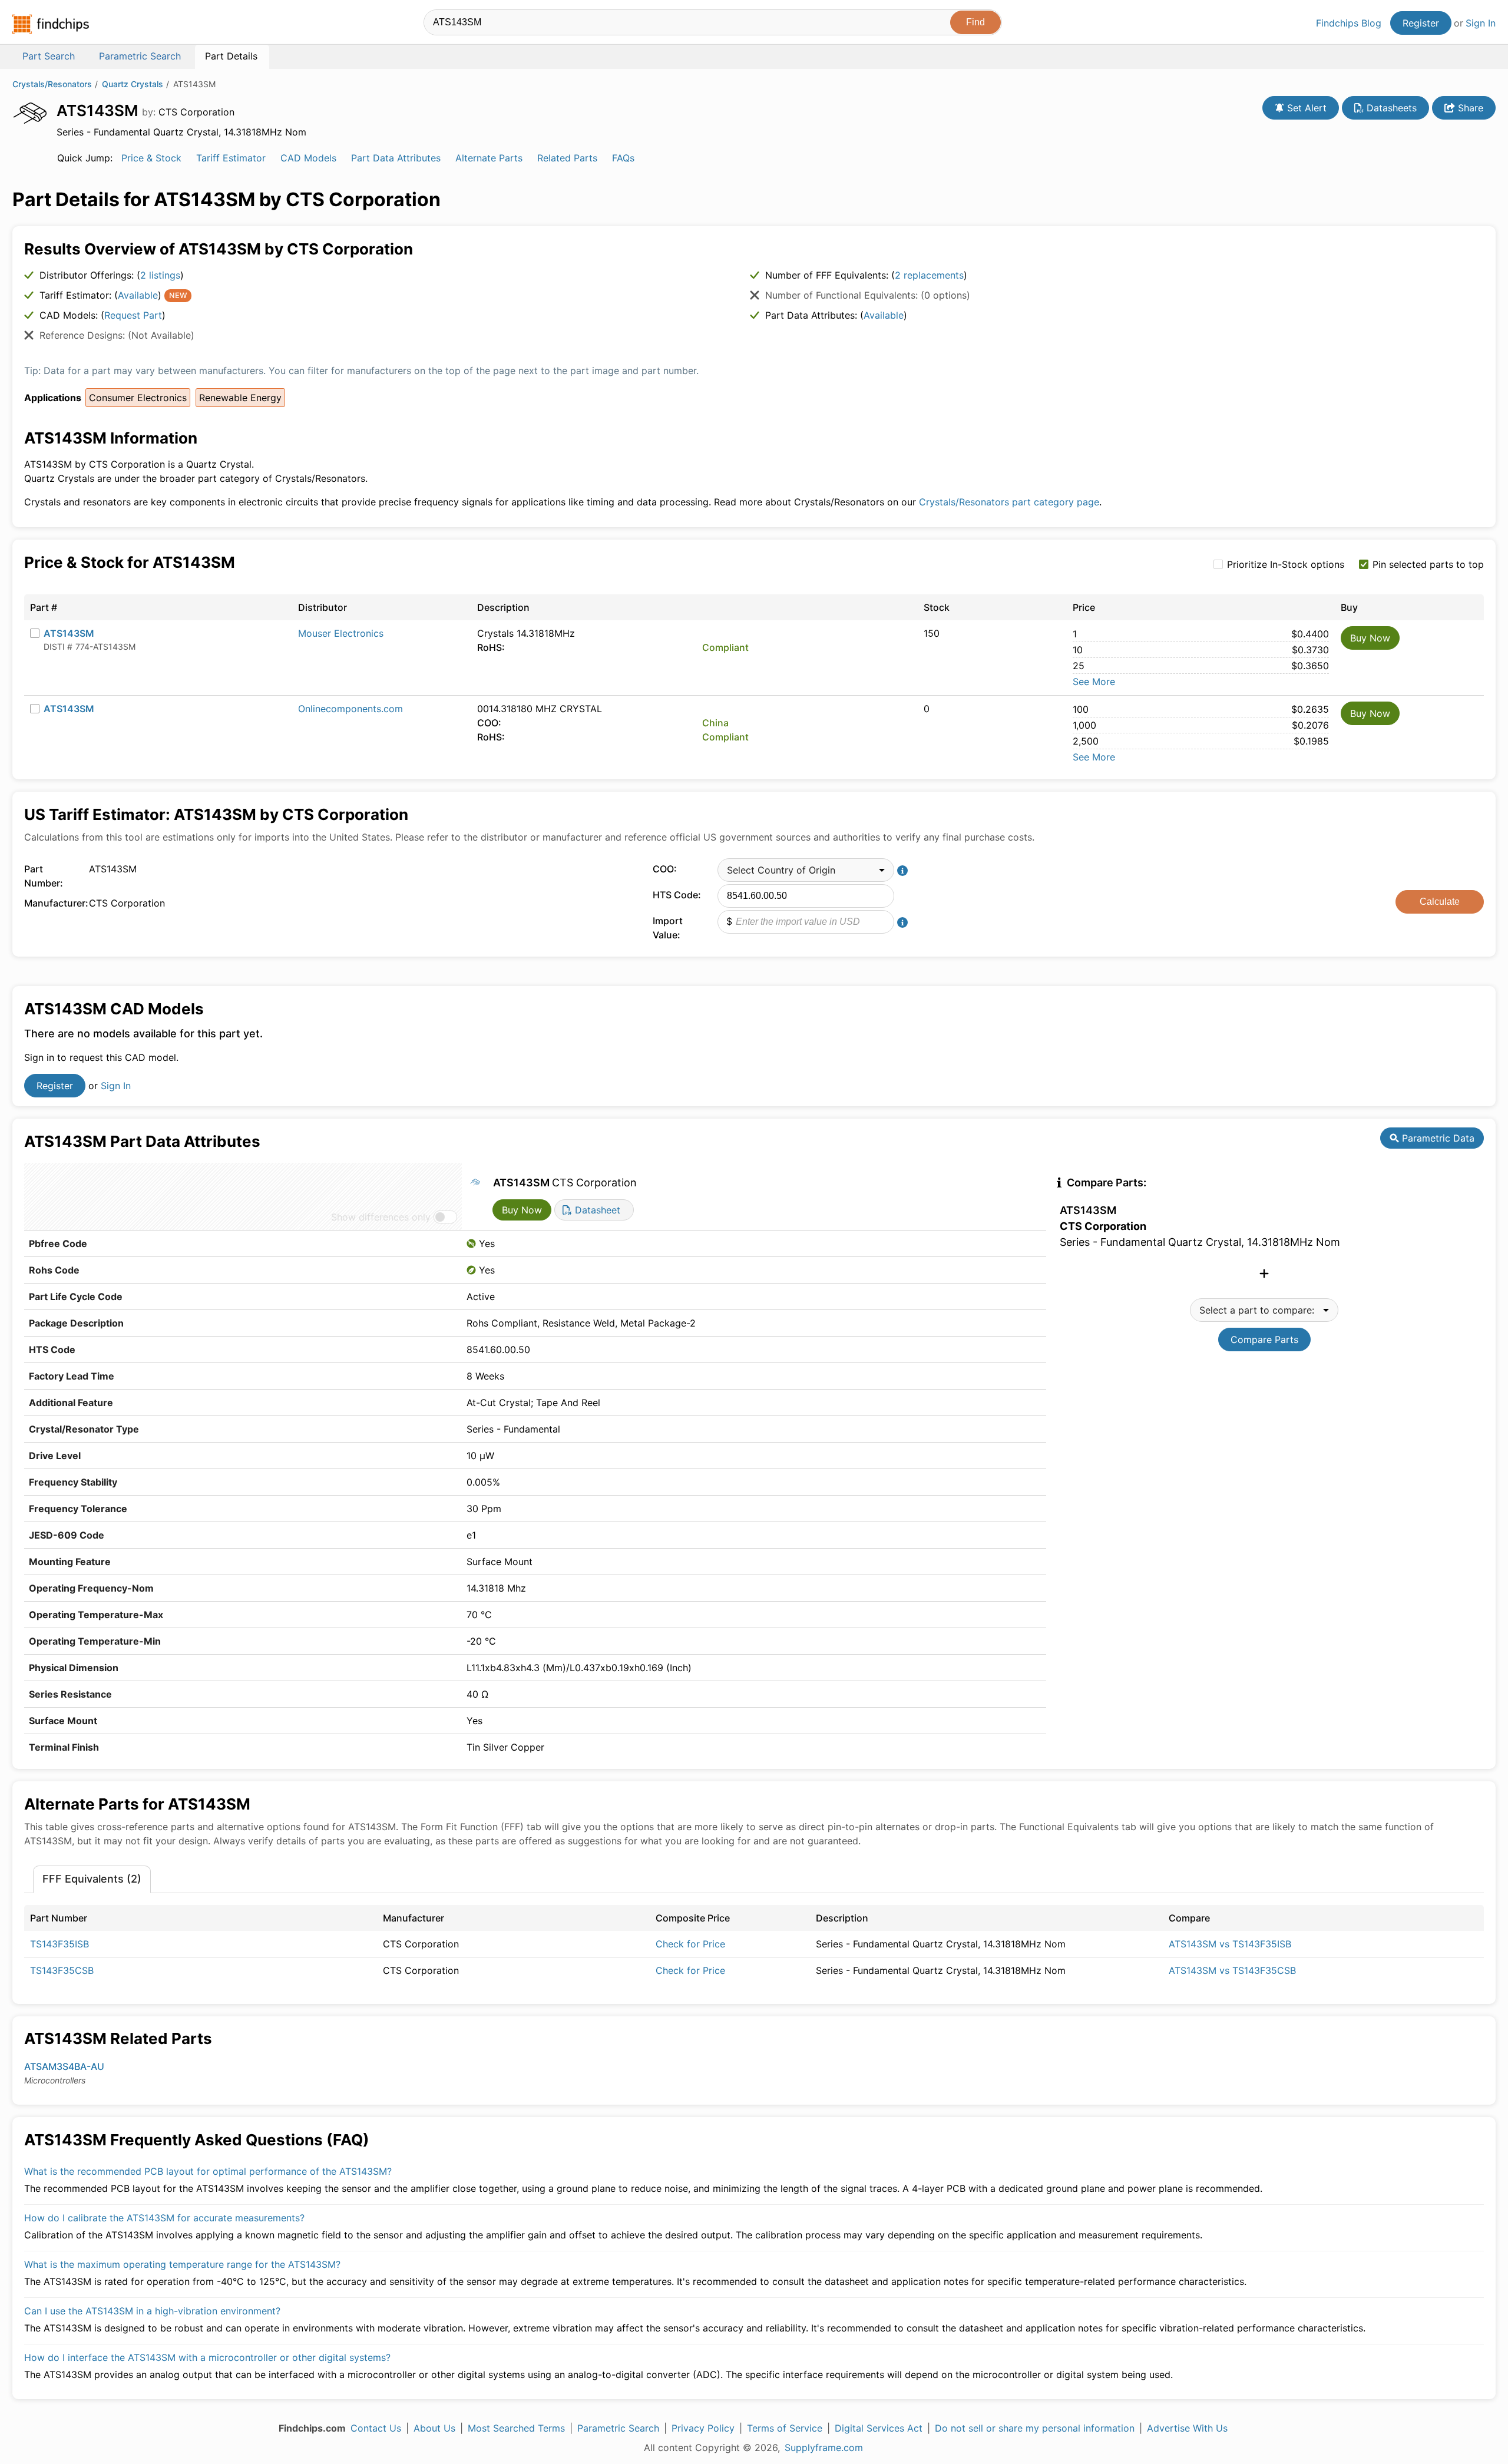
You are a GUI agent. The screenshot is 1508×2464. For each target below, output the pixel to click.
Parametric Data (1437, 1138)
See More (1094, 682)
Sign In (1481, 23)
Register (1421, 23)
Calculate (1440, 902)
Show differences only (381, 1217)
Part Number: (44, 876)
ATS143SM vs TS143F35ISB (1230, 1944)
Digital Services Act (879, 2428)
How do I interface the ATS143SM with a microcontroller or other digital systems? (207, 2357)
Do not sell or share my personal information (1035, 2428)
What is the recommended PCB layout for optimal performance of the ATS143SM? (208, 2171)
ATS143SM (69, 633)
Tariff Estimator (231, 158)
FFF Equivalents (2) (92, 1879)
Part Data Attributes (396, 158)
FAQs (623, 158)
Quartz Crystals (133, 84)
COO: (665, 869)
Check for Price (690, 1944)
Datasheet (596, 1210)
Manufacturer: (54, 903)
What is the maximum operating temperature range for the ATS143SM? (182, 2264)
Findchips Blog (1349, 23)
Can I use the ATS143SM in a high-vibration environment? (152, 2311)
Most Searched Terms (516, 2428)
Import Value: (668, 928)
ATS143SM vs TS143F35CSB (1232, 1970)
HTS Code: (677, 895)
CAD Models (308, 158)
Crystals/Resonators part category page (1009, 502)
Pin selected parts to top (1428, 564)
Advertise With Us (1187, 2428)
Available (138, 295)
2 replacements (929, 275)
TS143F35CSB (62, 1970)
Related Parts (567, 158)
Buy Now (1370, 638)
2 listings (160, 275)
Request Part (133, 315)
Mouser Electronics (341, 633)
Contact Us (376, 2428)
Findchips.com (51, 24)
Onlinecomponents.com (350, 709)
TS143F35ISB (59, 1944)
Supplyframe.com (824, 2448)
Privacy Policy (703, 2428)
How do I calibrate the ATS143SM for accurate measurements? (164, 2218)
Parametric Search (618, 2428)
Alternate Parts (489, 158)
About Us (434, 2428)
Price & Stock (151, 158)
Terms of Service (785, 2428)
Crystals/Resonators (52, 84)
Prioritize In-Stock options (1286, 564)
